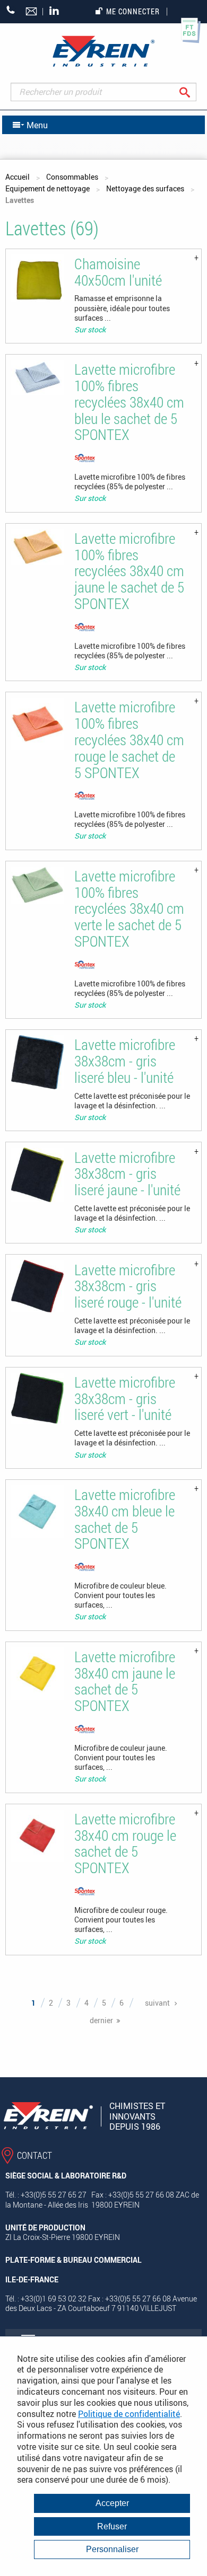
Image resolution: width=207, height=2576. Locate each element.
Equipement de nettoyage (48, 188)
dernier (101, 2020)
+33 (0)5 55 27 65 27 (11, 10)
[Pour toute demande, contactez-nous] (32, 12)
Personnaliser (112, 2549)
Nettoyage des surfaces (145, 188)
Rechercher (193, 92)
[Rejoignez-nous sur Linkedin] (57, 11)
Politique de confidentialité (129, 2414)
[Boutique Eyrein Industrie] (103, 51)
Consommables (72, 177)
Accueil (18, 177)
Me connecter (133, 11)
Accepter (112, 2503)
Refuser (112, 2526)
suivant (157, 2003)
